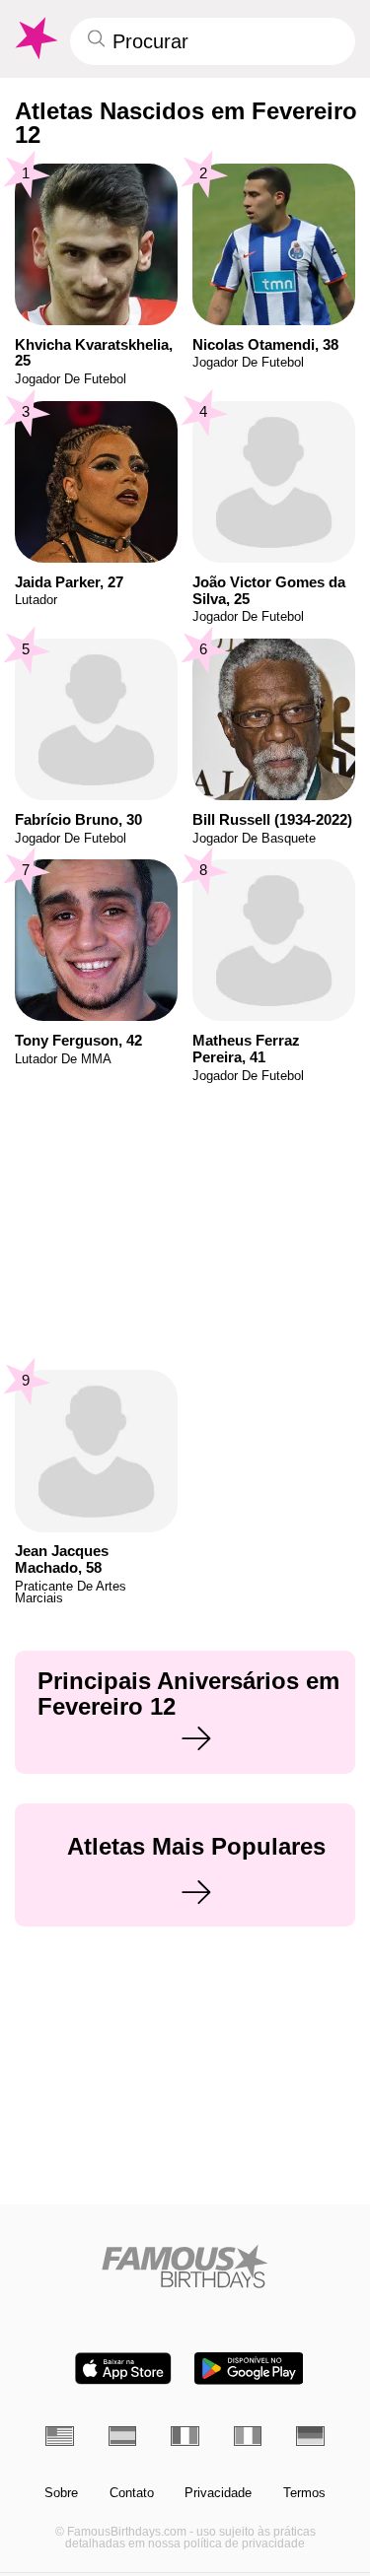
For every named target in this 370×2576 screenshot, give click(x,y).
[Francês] (185, 2436)
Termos (304, 2493)
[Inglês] (60, 2436)
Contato (132, 2493)
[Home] (185, 2266)
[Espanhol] (123, 2436)
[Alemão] (310, 2436)
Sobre (61, 2493)
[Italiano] (248, 2436)
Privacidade (218, 2493)
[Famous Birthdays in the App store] (123, 2369)
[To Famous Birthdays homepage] (35, 38)
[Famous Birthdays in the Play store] (249, 2369)
